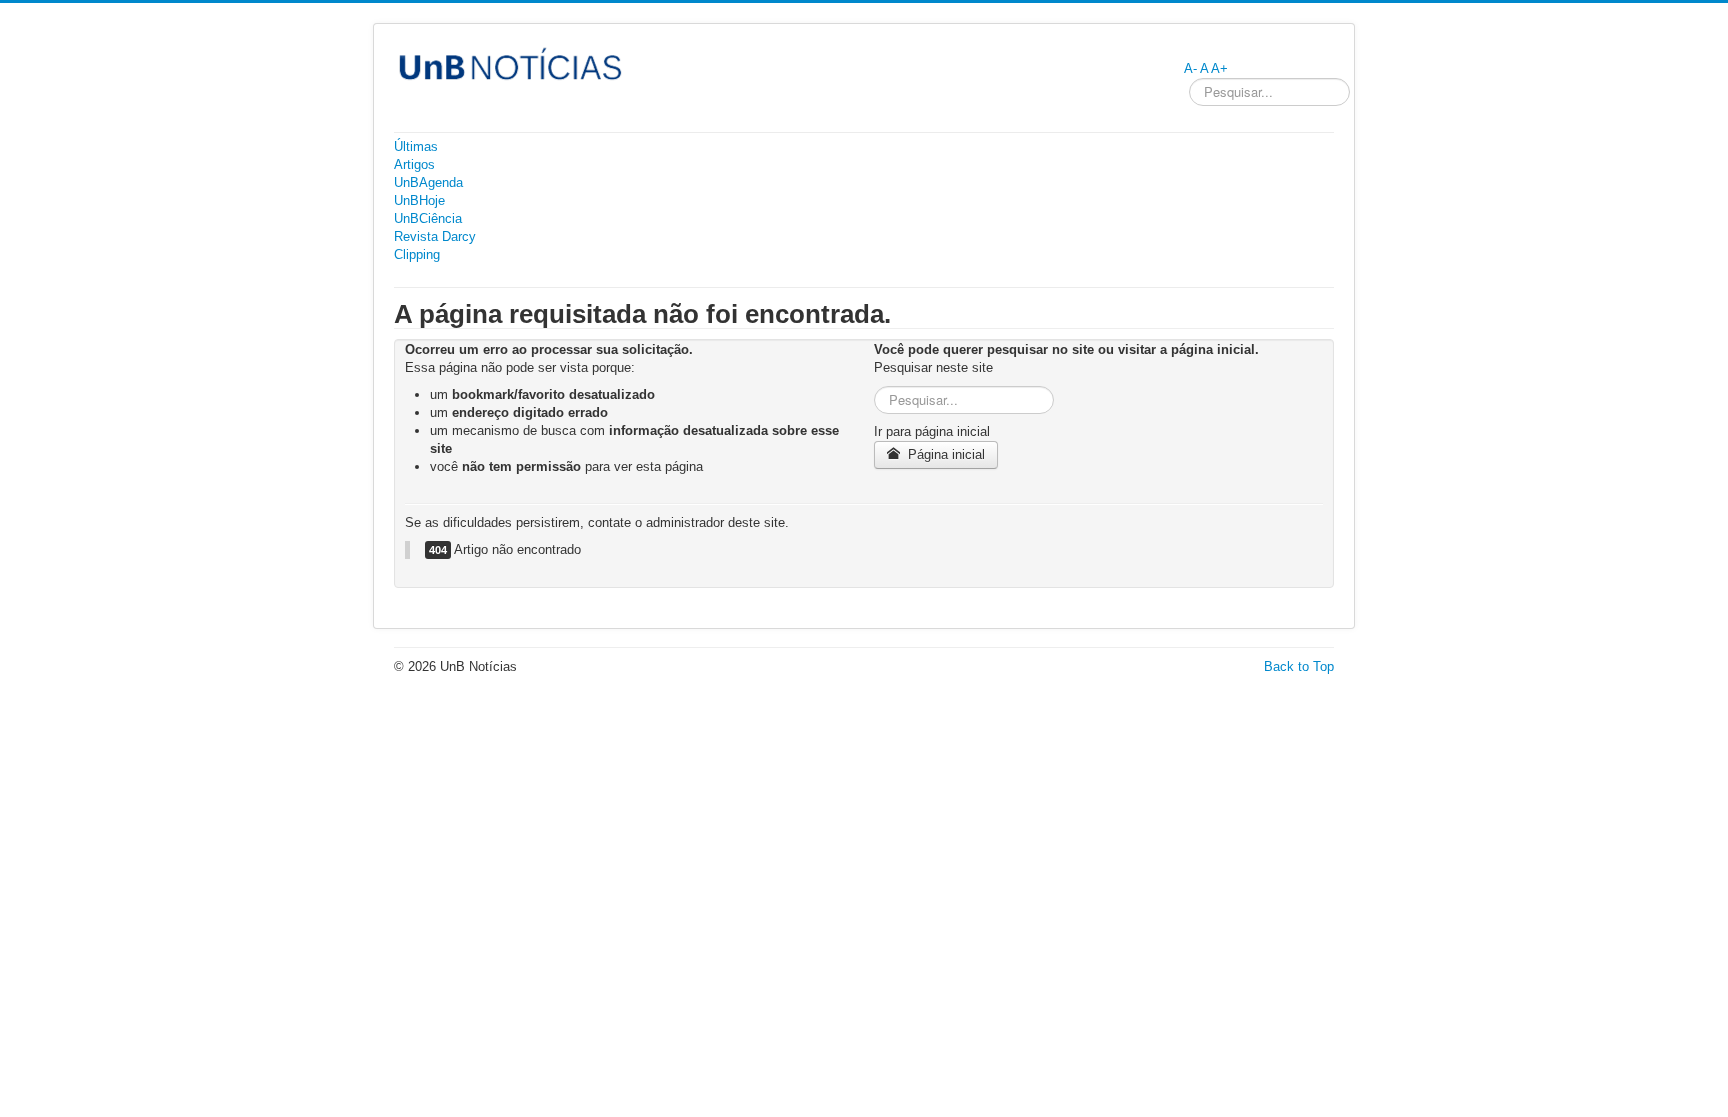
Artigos (414, 164)
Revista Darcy (435, 236)
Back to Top (1299, 666)
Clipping (417, 254)
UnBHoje (419, 200)
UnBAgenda (428, 182)
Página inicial (944, 454)
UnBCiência (428, 218)
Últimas (416, 146)
